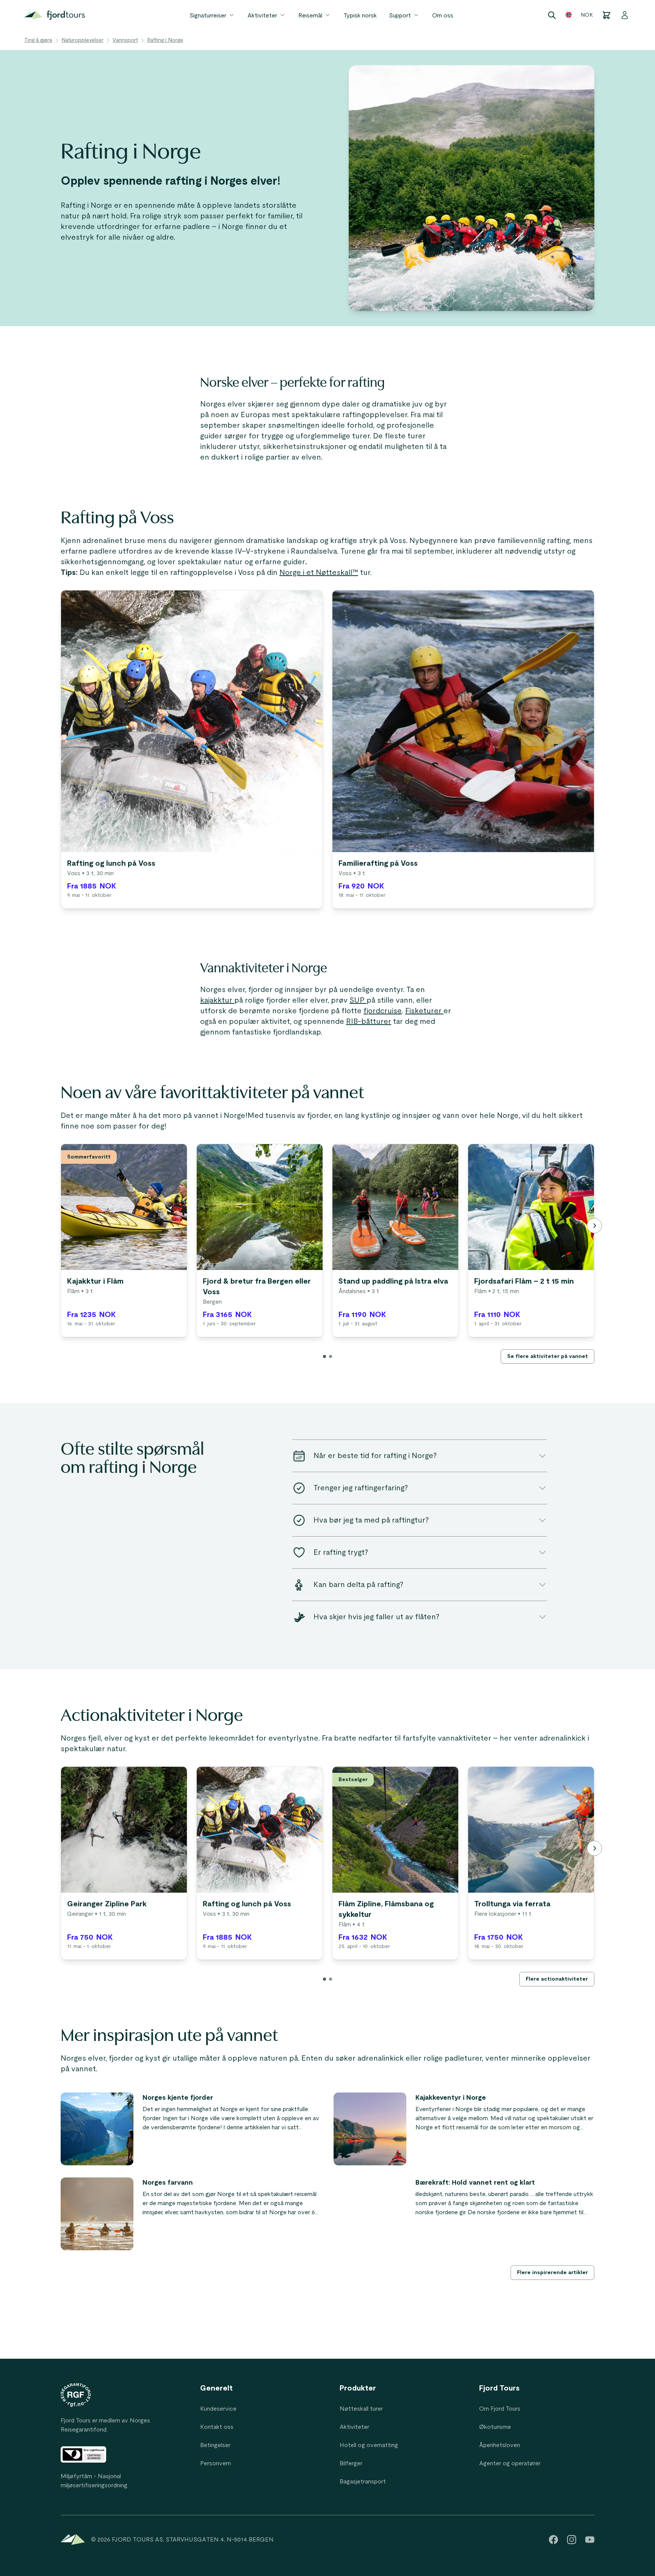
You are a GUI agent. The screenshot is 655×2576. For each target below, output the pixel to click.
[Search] (552, 15)
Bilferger (351, 2463)
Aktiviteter (262, 16)
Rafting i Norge (165, 40)
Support (400, 16)
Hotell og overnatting (369, 2445)
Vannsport (125, 40)
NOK (587, 15)
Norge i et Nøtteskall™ (319, 573)
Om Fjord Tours (500, 2409)
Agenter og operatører (510, 2463)
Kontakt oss (217, 2427)
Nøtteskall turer (361, 2409)
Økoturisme (495, 2427)
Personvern (215, 2463)
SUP (358, 1000)
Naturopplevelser (82, 40)
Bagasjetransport (363, 2482)
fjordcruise (383, 1011)
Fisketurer (424, 1011)
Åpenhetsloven (500, 2445)
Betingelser (215, 2445)
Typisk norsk (360, 16)
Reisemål (310, 16)
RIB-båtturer (369, 1022)
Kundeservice (218, 2409)
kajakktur (217, 1000)
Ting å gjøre (38, 40)
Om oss (443, 16)
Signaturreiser (208, 16)
